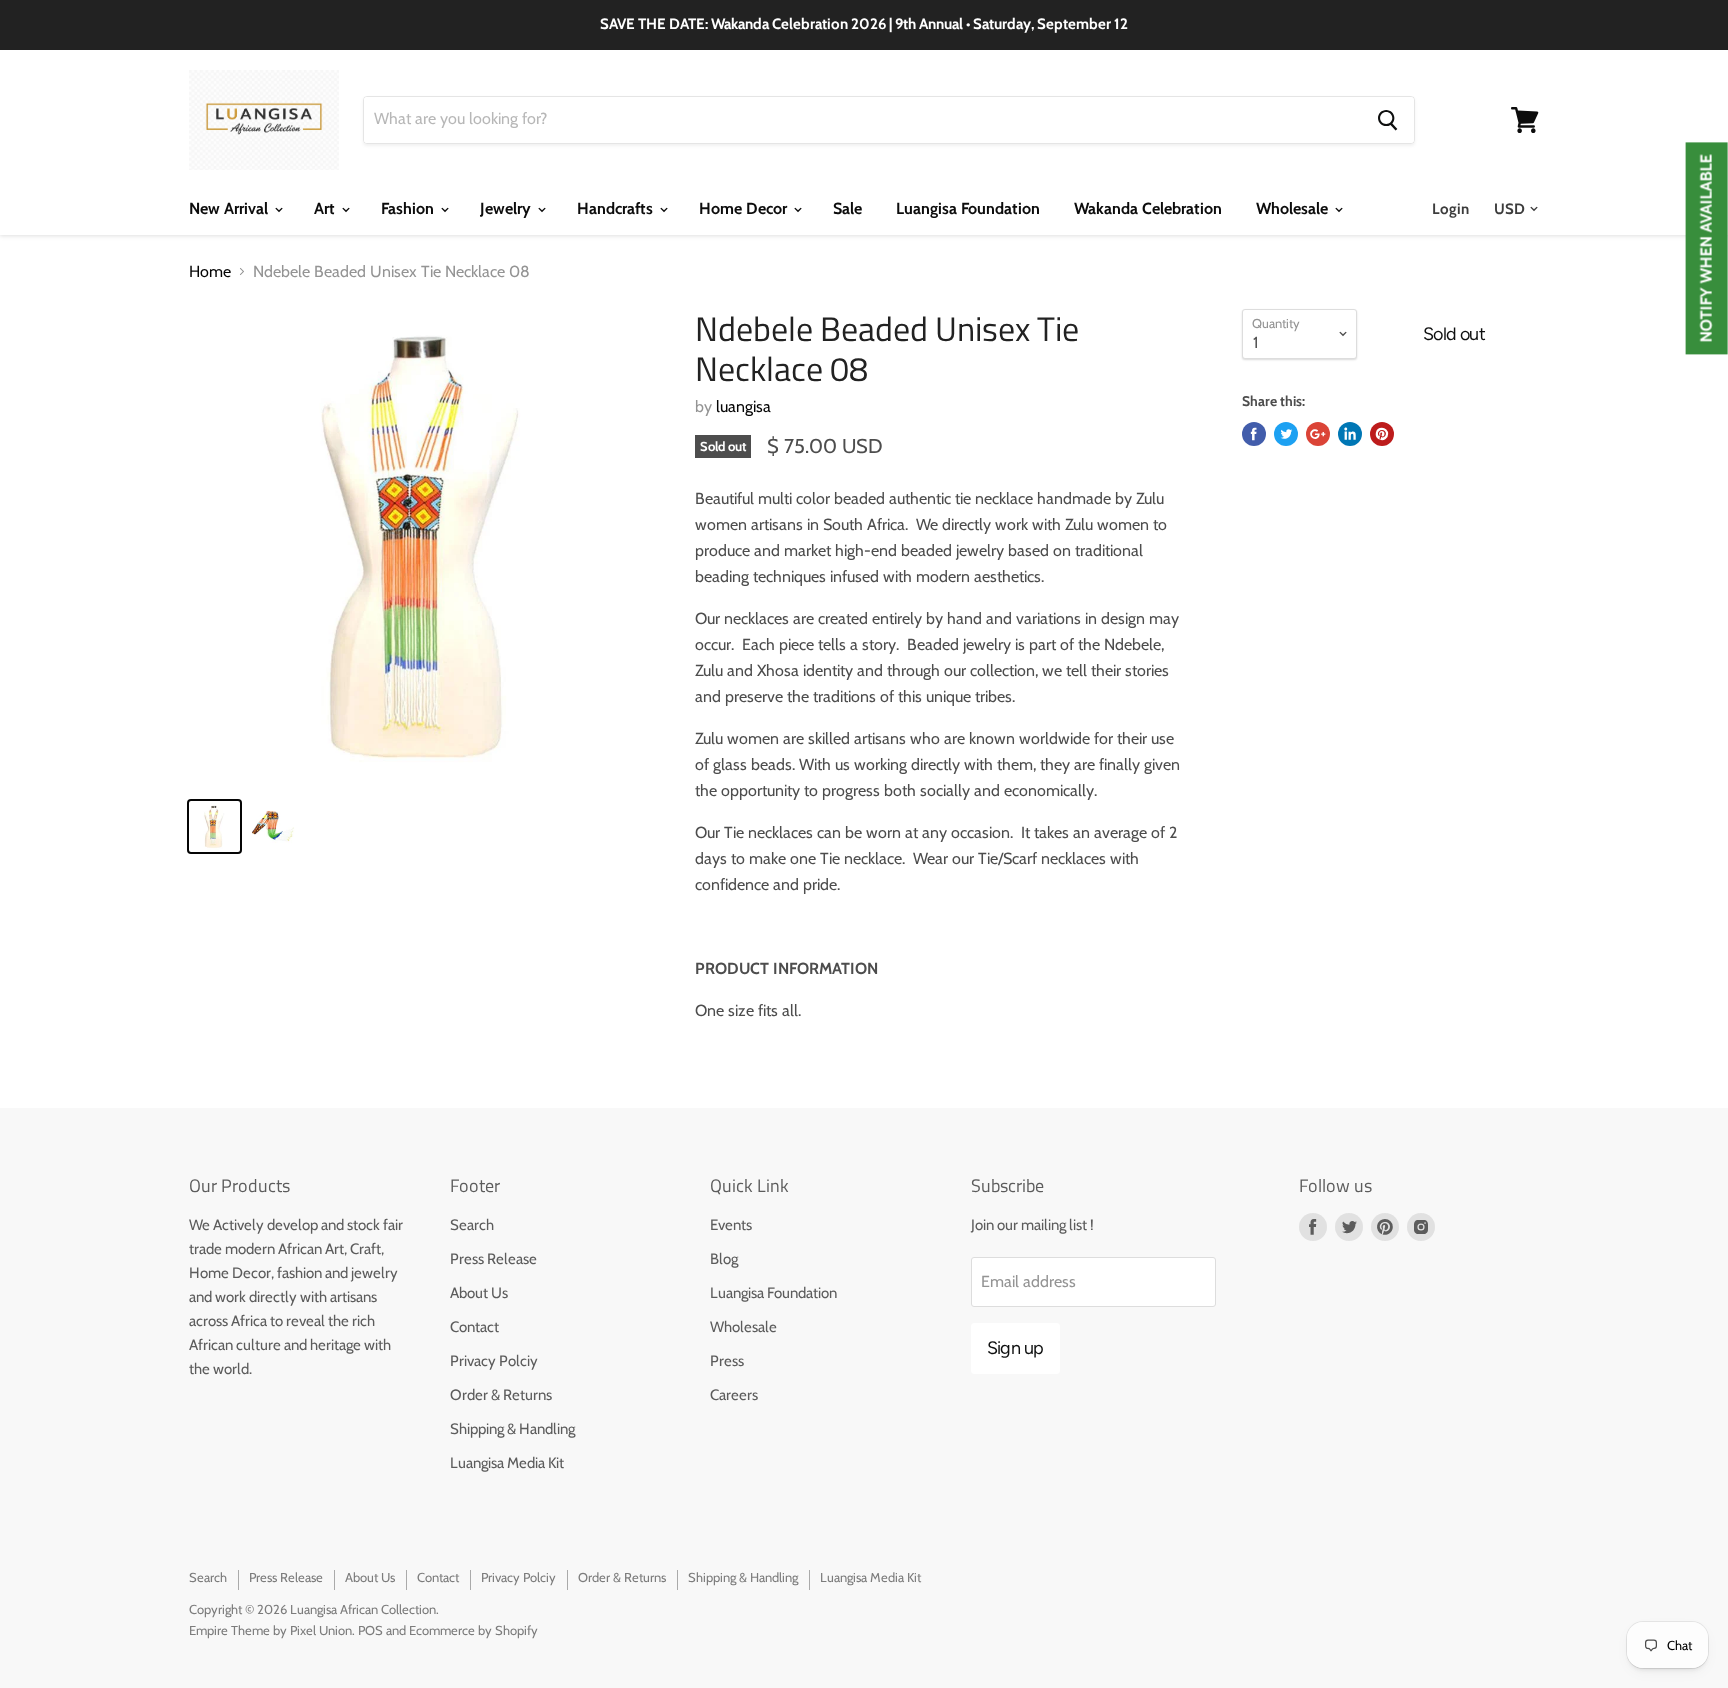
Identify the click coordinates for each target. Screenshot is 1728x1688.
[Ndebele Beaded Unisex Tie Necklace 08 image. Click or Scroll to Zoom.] (425, 545)
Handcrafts (617, 208)
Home (210, 272)
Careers (734, 1395)
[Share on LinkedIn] (1350, 434)
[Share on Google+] (1318, 434)
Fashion (409, 208)
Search (472, 1225)
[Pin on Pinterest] (1382, 434)
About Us (479, 1293)
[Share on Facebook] (1254, 434)
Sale (847, 208)
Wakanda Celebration (1148, 208)
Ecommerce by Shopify (473, 1630)
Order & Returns (501, 1395)
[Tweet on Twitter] (1286, 434)
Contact (474, 1327)
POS (370, 1630)
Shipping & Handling (512, 1429)
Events (731, 1225)
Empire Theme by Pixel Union (270, 1630)
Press (727, 1361)
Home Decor (745, 208)
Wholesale (1294, 208)
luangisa (743, 406)
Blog (724, 1259)
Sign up (1015, 1348)
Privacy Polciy (494, 1361)
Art (326, 208)
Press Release (493, 1259)
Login (1450, 209)
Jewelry (507, 208)
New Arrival (230, 208)
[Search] (1387, 120)
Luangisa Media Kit (507, 1463)
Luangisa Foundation (968, 208)
